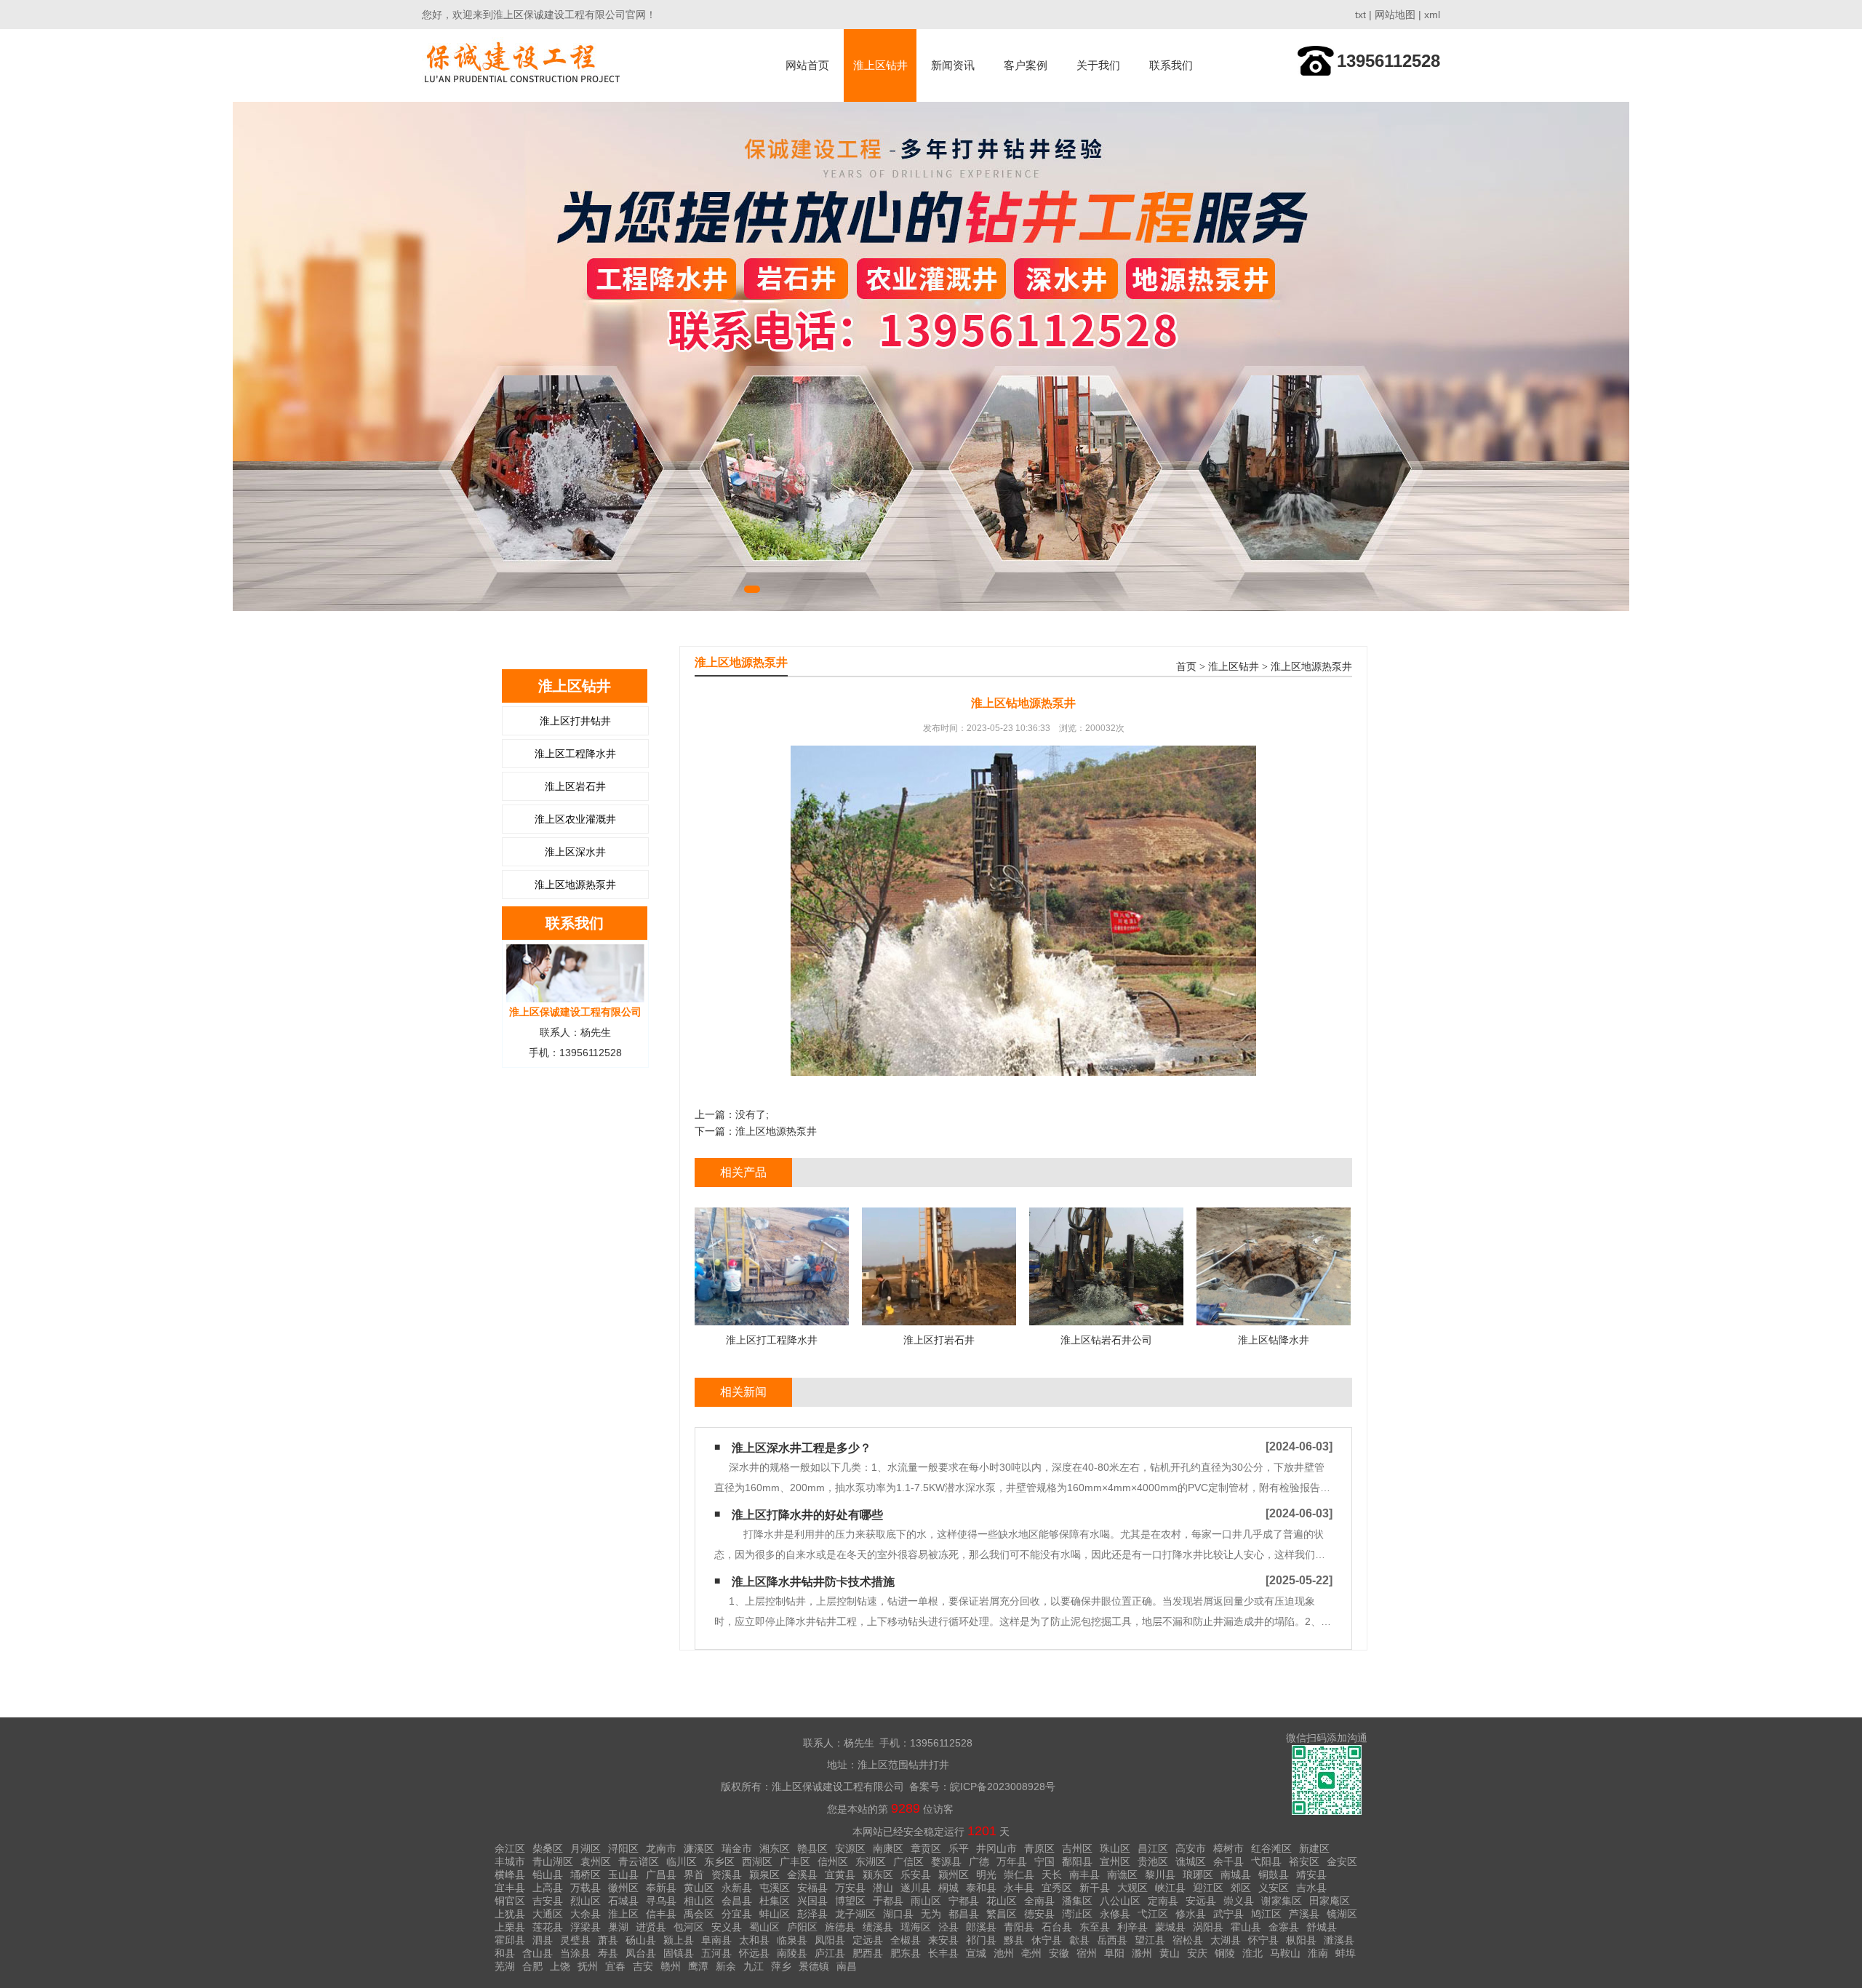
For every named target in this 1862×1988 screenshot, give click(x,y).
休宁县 (1047, 1940)
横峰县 (510, 1875)
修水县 (1191, 1914)
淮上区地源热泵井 (575, 885)
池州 (1004, 1953)
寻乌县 (661, 1901)
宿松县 (1188, 1940)
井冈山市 (996, 1848)
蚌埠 (1346, 1953)
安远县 (1201, 1901)
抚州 (588, 1966)
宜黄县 (840, 1875)
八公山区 (1120, 1901)
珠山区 (1115, 1848)
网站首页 (807, 65)
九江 (754, 1966)
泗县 (543, 1940)
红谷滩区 (1271, 1848)
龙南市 (661, 1848)
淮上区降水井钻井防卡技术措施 (813, 1582)
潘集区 (1077, 1901)
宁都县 (964, 1901)
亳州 (1031, 1953)
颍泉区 (764, 1875)
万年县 (1012, 1861)
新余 (726, 1966)
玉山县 (623, 1875)
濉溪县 (1339, 1940)
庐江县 (830, 1953)
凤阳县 (830, 1940)
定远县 (868, 1940)
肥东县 (906, 1953)
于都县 (888, 1901)
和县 (505, 1953)
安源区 (850, 1848)
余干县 (1228, 1861)
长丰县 (943, 1953)
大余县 (586, 1914)
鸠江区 (1266, 1914)
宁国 (1044, 1861)
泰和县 (981, 1888)
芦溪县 (1304, 1914)
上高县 (548, 1888)
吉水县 (1311, 1888)
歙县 (1079, 1940)
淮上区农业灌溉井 (575, 819)
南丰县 (1084, 1875)
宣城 (976, 1953)
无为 (931, 1914)
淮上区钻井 (880, 65)
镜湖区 (1342, 1914)
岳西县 (1112, 1940)
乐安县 (916, 1875)
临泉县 (792, 1940)
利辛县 (1132, 1927)
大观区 (1132, 1888)
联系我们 (1171, 65)
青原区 (1039, 1848)
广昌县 (661, 1875)
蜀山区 (764, 1927)
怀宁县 (1263, 1940)
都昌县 (964, 1914)
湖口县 (898, 1914)
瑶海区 (916, 1927)
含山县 (538, 1953)
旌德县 (840, 1927)
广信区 (908, 1861)
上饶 (560, 1966)
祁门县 (981, 1940)
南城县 (1236, 1875)
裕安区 (1304, 1861)
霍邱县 (510, 1940)
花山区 (1002, 1901)
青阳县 (1019, 1927)
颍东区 (878, 1875)
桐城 (948, 1888)
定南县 (1163, 1901)
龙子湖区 (855, 1914)
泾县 (948, 1927)
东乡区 (719, 1861)
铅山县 (548, 1875)
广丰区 (795, 1861)
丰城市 (510, 1861)
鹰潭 (698, 1966)
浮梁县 (586, 1927)
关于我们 (1098, 65)
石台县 (1057, 1927)
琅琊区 (1198, 1875)
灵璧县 (575, 1940)
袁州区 (596, 1861)
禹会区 (699, 1914)
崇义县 (1239, 1901)
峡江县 (1170, 1888)
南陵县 (792, 1953)
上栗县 (510, 1927)
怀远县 (754, 1953)
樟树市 (1228, 1848)
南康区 (888, 1848)
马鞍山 (1285, 1953)
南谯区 (1122, 1875)
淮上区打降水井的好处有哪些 (807, 1515)
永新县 (737, 1888)
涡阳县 (1208, 1927)
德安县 (1039, 1914)
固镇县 (679, 1953)
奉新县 (661, 1888)
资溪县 (727, 1875)
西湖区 (757, 1861)
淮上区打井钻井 (575, 721)
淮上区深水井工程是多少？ (802, 1448)
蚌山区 (775, 1914)
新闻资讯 (953, 65)
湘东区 (775, 1848)
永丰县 (1019, 1888)
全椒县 (906, 1940)
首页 (1186, 667)
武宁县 (1228, 1914)
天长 (1052, 1875)
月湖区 (586, 1848)
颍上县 (679, 1940)
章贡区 (926, 1848)
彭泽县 (812, 1914)
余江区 (510, 1848)
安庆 (1197, 1953)
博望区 (850, 1901)
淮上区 (623, 1914)
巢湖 (618, 1927)
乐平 (959, 1848)
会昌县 (737, 1901)
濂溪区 (699, 1848)
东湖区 (871, 1861)
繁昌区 (1002, 1914)
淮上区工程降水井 (575, 754)
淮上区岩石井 (575, 786)
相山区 (699, 1901)
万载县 (586, 1888)
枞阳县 (1301, 1940)
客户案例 (1026, 65)
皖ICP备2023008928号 (1003, 1787)
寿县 (608, 1953)
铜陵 (1225, 1953)
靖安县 (1311, 1875)
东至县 (1095, 1927)
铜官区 (510, 1901)
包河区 (689, 1927)
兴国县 (812, 1901)
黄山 (1170, 1953)
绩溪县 (878, 1927)
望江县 (1150, 1940)
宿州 (1087, 1953)
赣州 (671, 1966)
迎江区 (1208, 1888)
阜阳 (1114, 1953)
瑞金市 (737, 1848)
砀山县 (641, 1940)
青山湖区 (553, 1861)
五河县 (716, 1953)
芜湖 (505, 1966)
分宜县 (737, 1914)
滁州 (1142, 1953)
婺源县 (946, 1861)
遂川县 (916, 1888)
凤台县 (641, 1953)
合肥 (532, 1966)
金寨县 (1284, 1927)
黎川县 (1160, 1875)
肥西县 (868, 1953)
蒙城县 (1170, 1927)
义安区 (1274, 1888)
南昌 (847, 1966)
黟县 (1014, 1940)
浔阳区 (623, 1848)
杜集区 (775, 1901)
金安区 (1342, 1861)
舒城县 (1322, 1927)
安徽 (1059, 1953)
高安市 (1191, 1848)
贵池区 (1153, 1861)
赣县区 (812, 1848)
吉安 (643, 1966)
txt (1360, 15)
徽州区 (623, 1888)
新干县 (1095, 1888)
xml (1432, 15)
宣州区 (1115, 1861)
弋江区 (1153, 1914)
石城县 (623, 1901)
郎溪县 (981, 1927)
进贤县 (651, 1927)
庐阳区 (802, 1927)
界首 (694, 1875)
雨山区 (926, 1901)
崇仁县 (1019, 1875)
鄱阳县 (1077, 1861)
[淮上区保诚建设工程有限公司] (524, 65)
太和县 (754, 1940)
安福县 (812, 1888)
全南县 (1039, 1901)
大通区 (548, 1914)
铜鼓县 (1274, 1875)
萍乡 (781, 1966)
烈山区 (586, 1901)
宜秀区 (1057, 1888)
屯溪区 (775, 1888)
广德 (979, 1861)
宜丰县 (510, 1888)
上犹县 (510, 1914)
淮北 (1252, 1953)
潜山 (883, 1888)
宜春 (615, 1966)
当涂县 (575, 1953)
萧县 (608, 1940)
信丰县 (661, 1914)
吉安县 (548, 1901)
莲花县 (548, 1927)
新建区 (1314, 1848)
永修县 (1115, 1914)
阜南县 (716, 1940)
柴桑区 (548, 1848)
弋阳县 (1266, 1861)
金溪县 (802, 1875)
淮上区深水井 (575, 852)
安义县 (727, 1927)
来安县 (943, 1940)
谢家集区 (1282, 1901)
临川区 (682, 1861)
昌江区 (1153, 1848)
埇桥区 (586, 1875)
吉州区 (1077, 1848)
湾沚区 (1077, 1914)
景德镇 (814, 1966)
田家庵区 (1330, 1901)
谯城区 (1191, 1861)
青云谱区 (639, 1861)
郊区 (1241, 1888)
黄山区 (699, 1888)
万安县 (850, 1888)
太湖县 (1226, 1940)
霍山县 (1246, 1927)
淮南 (1318, 1953)
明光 (986, 1875)
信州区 (833, 1861)
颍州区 (954, 1875)
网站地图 (1395, 15)
